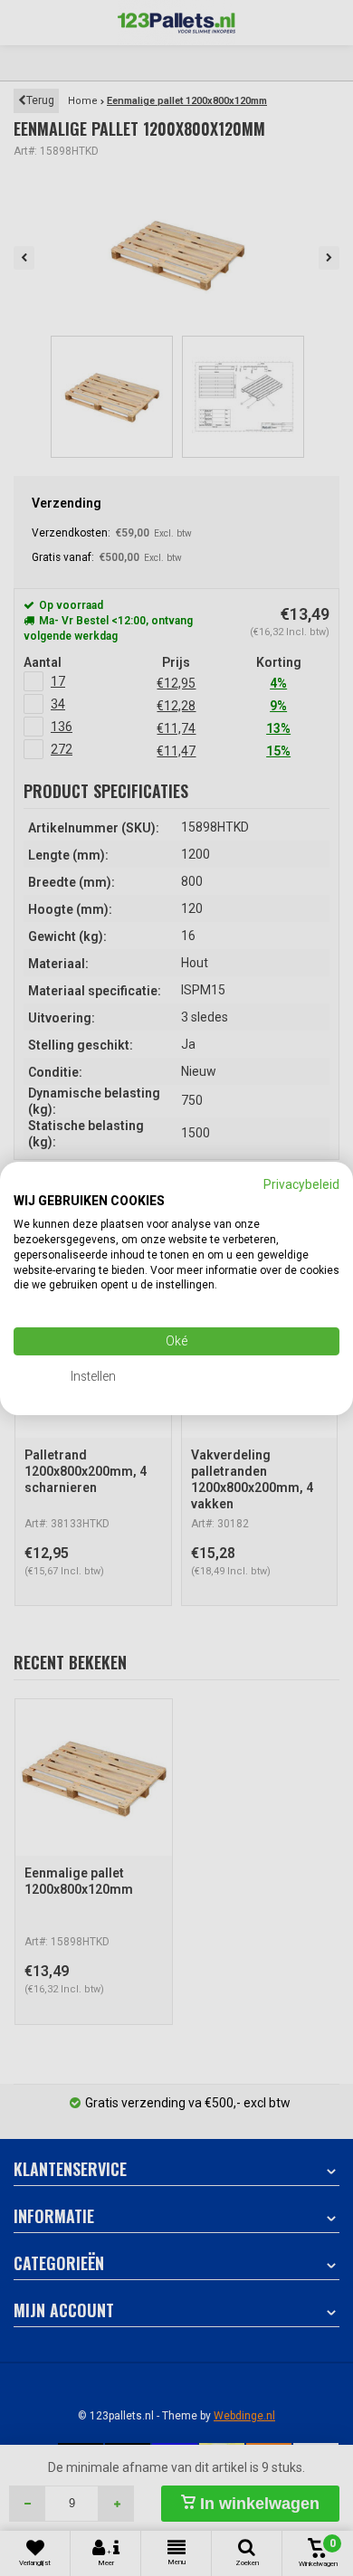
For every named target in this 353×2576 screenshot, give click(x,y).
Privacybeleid (301, 1183)
